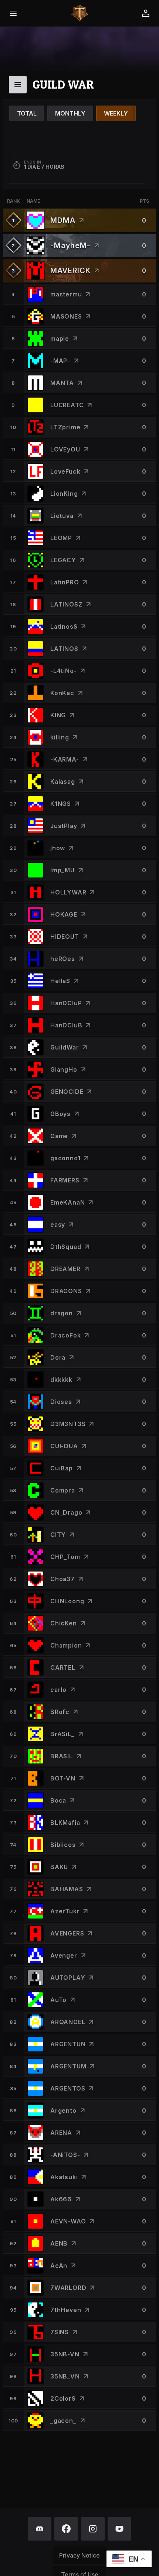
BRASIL (62, 1756)
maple (60, 339)
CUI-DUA (64, 1446)
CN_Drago (66, 1512)
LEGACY (63, 560)
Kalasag (63, 782)
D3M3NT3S (68, 1424)
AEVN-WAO (68, 2221)
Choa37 (62, 1579)
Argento (63, 2110)
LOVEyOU (65, 449)
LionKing (64, 494)
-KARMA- (65, 759)
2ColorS (63, 2398)
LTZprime (65, 427)
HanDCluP (66, 1003)
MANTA (62, 383)
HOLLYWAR (68, 892)
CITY (58, 1535)
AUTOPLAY (68, 1978)
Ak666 (61, 2199)
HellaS (60, 981)
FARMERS (65, 1180)
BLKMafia (65, 1823)
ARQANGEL (68, 2022)
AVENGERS (67, 1933)
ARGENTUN (68, 2044)
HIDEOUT (65, 937)
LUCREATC (67, 405)
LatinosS (64, 626)
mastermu (66, 294)
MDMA (63, 220)
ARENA (61, 2133)
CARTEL (63, 1667)
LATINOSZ (66, 604)
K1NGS (61, 804)
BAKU (59, 1867)
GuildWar (65, 1047)
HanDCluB (66, 1025)
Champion (66, 1645)
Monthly (70, 113)
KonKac (62, 693)
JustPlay (64, 826)
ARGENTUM (68, 2066)
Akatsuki (64, 2177)
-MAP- (60, 361)
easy (58, 1225)
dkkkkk (61, 1380)
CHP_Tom (65, 1557)
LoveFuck (65, 471)
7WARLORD (68, 2288)
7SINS (60, 2332)
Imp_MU (62, 870)
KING (58, 715)
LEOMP (61, 538)
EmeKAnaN (67, 1202)
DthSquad (66, 1247)
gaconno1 (65, 1158)
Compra (63, 1490)
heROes (63, 959)
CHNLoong (67, 1601)
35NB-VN (65, 2354)
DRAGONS (66, 1291)
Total (27, 113)
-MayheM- (70, 245)
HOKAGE (64, 914)
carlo (58, 1690)
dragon (62, 1313)
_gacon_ (63, 2421)
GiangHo (64, 1069)
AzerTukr (65, 1911)
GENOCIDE (67, 1092)
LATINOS (64, 649)
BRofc (60, 1712)
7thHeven (66, 2310)
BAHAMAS (67, 1889)
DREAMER (65, 1269)
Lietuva (62, 516)
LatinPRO (65, 582)
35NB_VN (65, 2376)
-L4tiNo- (63, 671)
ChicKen (64, 1623)
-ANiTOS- (65, 2155)
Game (59, 1136)
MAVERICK (70, 271)
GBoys (60, 1114)
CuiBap (62, 1468)
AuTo (58, 2000)
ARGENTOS (68, 2088)
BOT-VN (63, 1778)
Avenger (64, 1955)
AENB (59, 2243)
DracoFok (65, 1335)
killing (60, 737)
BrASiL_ (62, 1734)
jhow (58, 848)
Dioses (61, 1402)
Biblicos (63, 1845)
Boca (58, 1800)
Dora (58, 1357)
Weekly (116, 113)
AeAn (59, 2266)
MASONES (66, 316)
